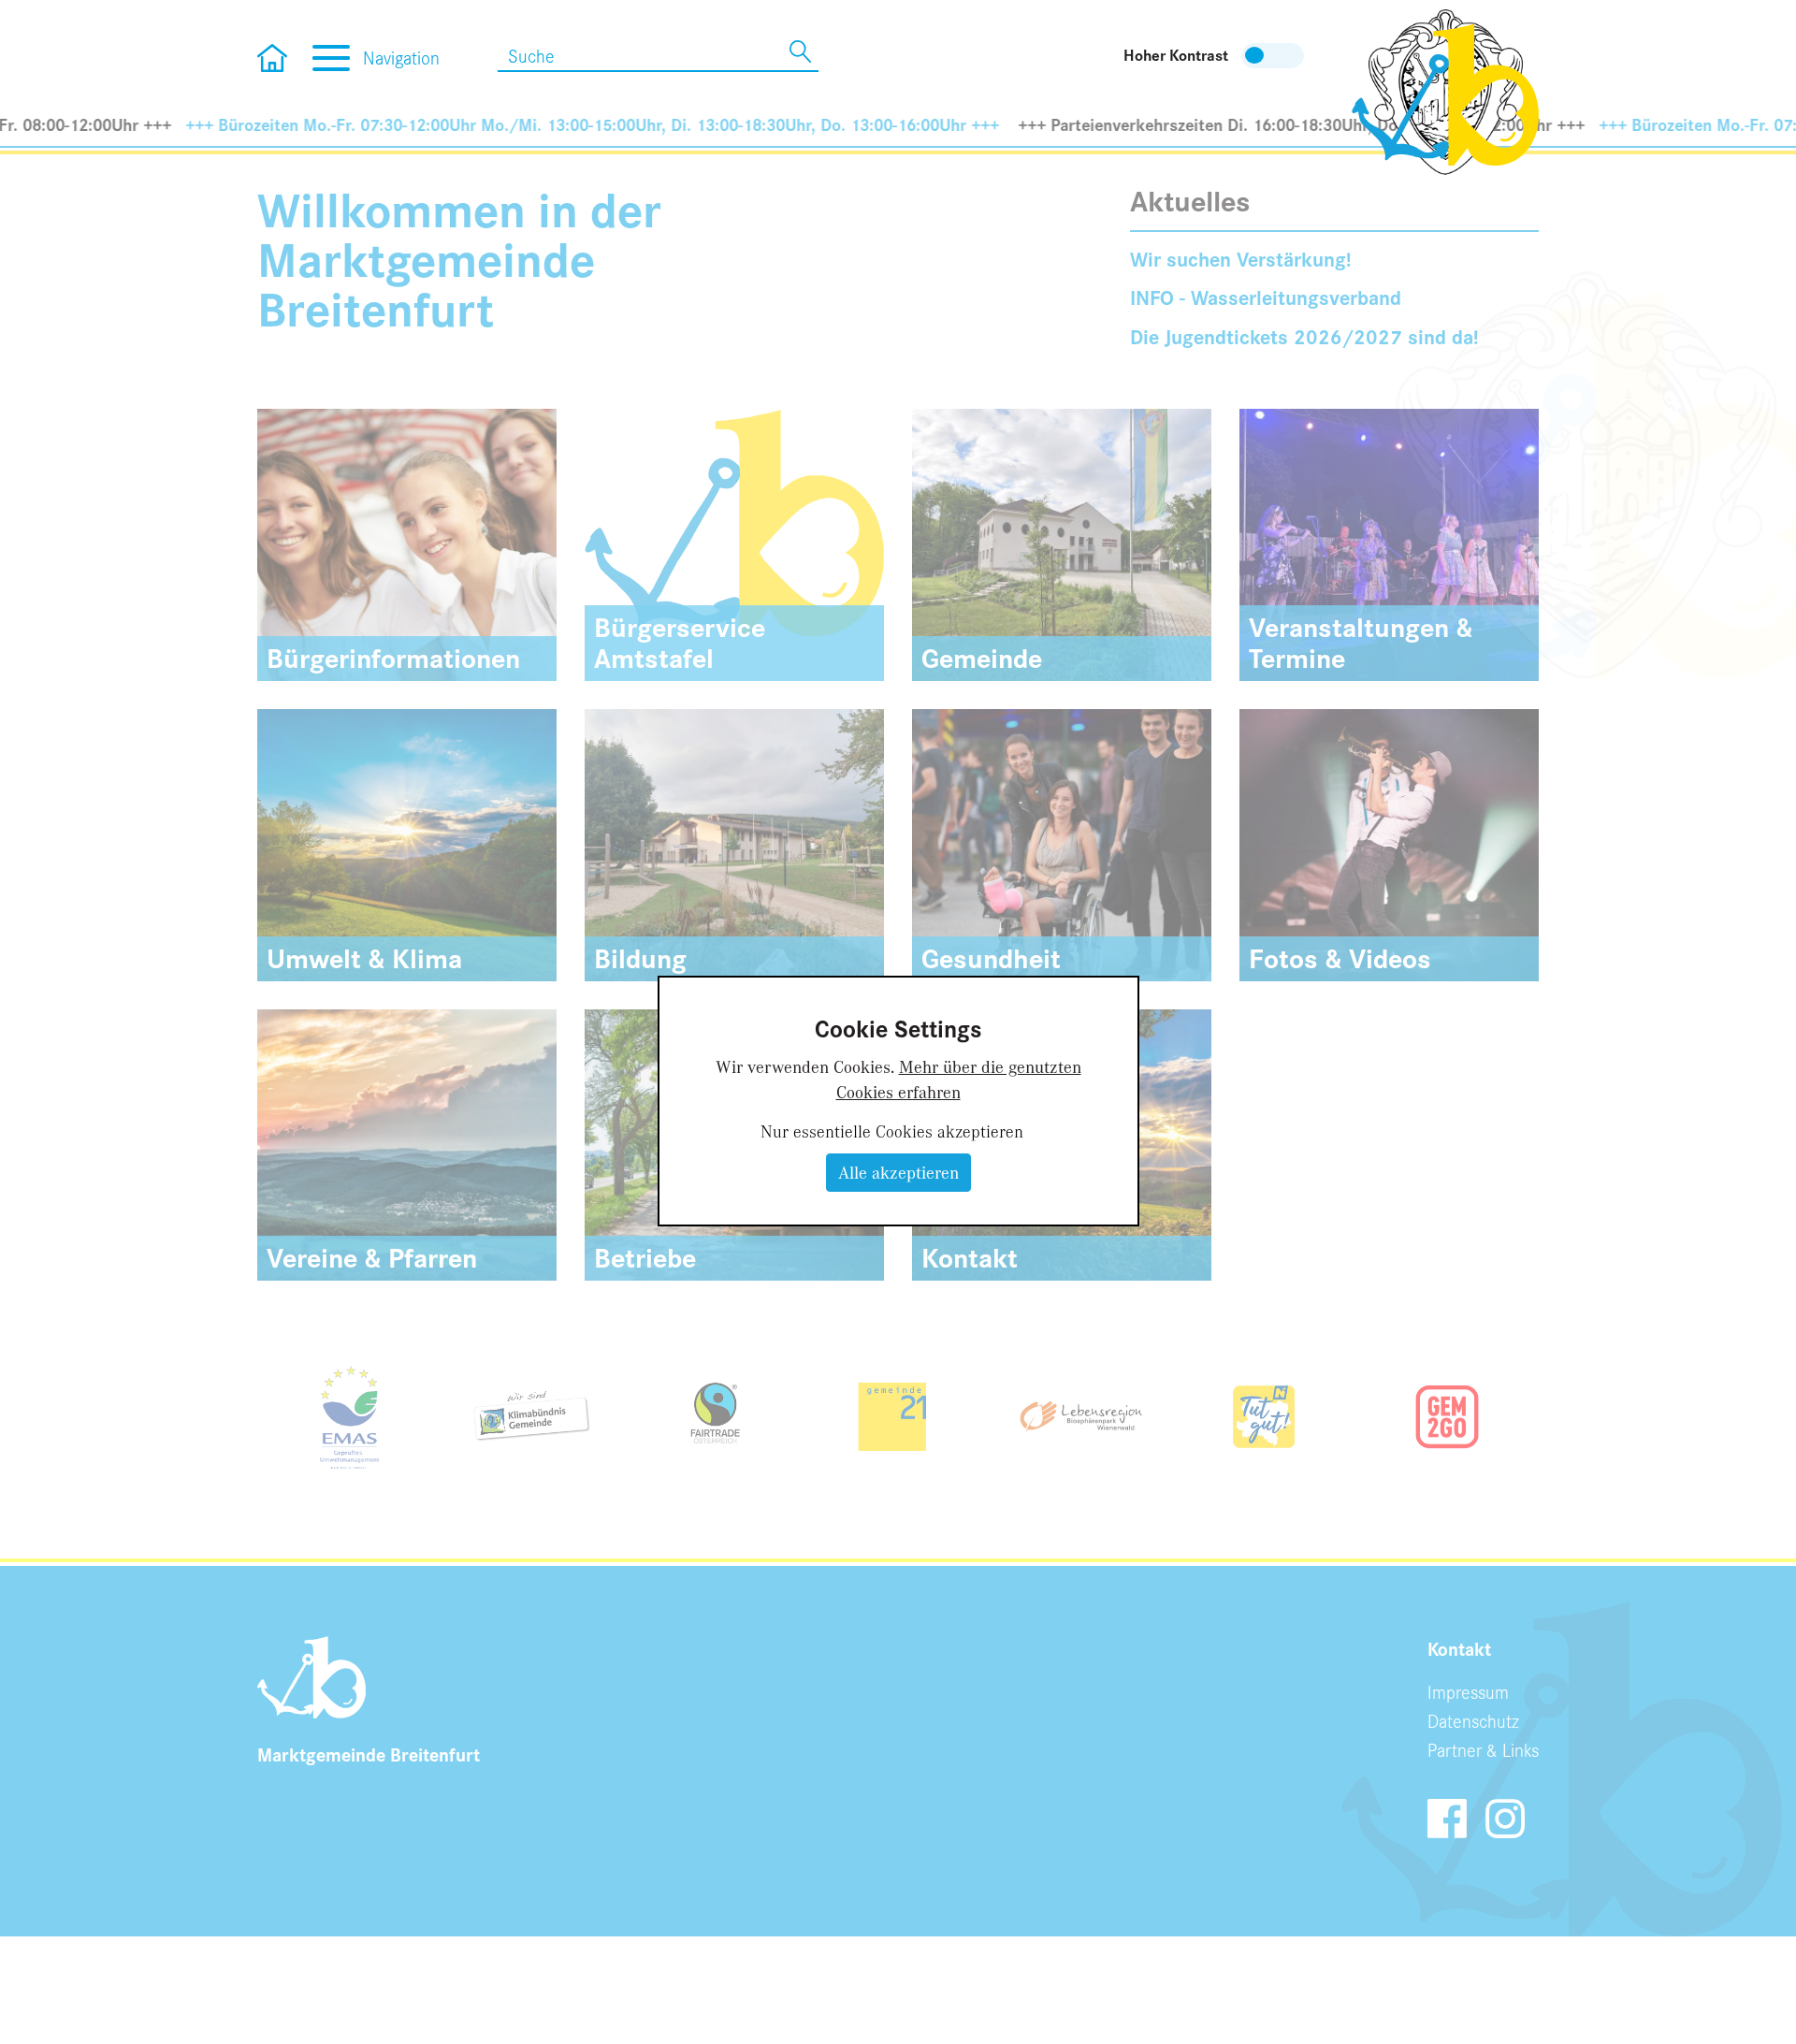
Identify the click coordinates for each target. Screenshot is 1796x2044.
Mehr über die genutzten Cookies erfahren (959, 1079)
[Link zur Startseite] (1445, 90)
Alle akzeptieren (898, 1172)
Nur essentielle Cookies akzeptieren (892, 1131)
